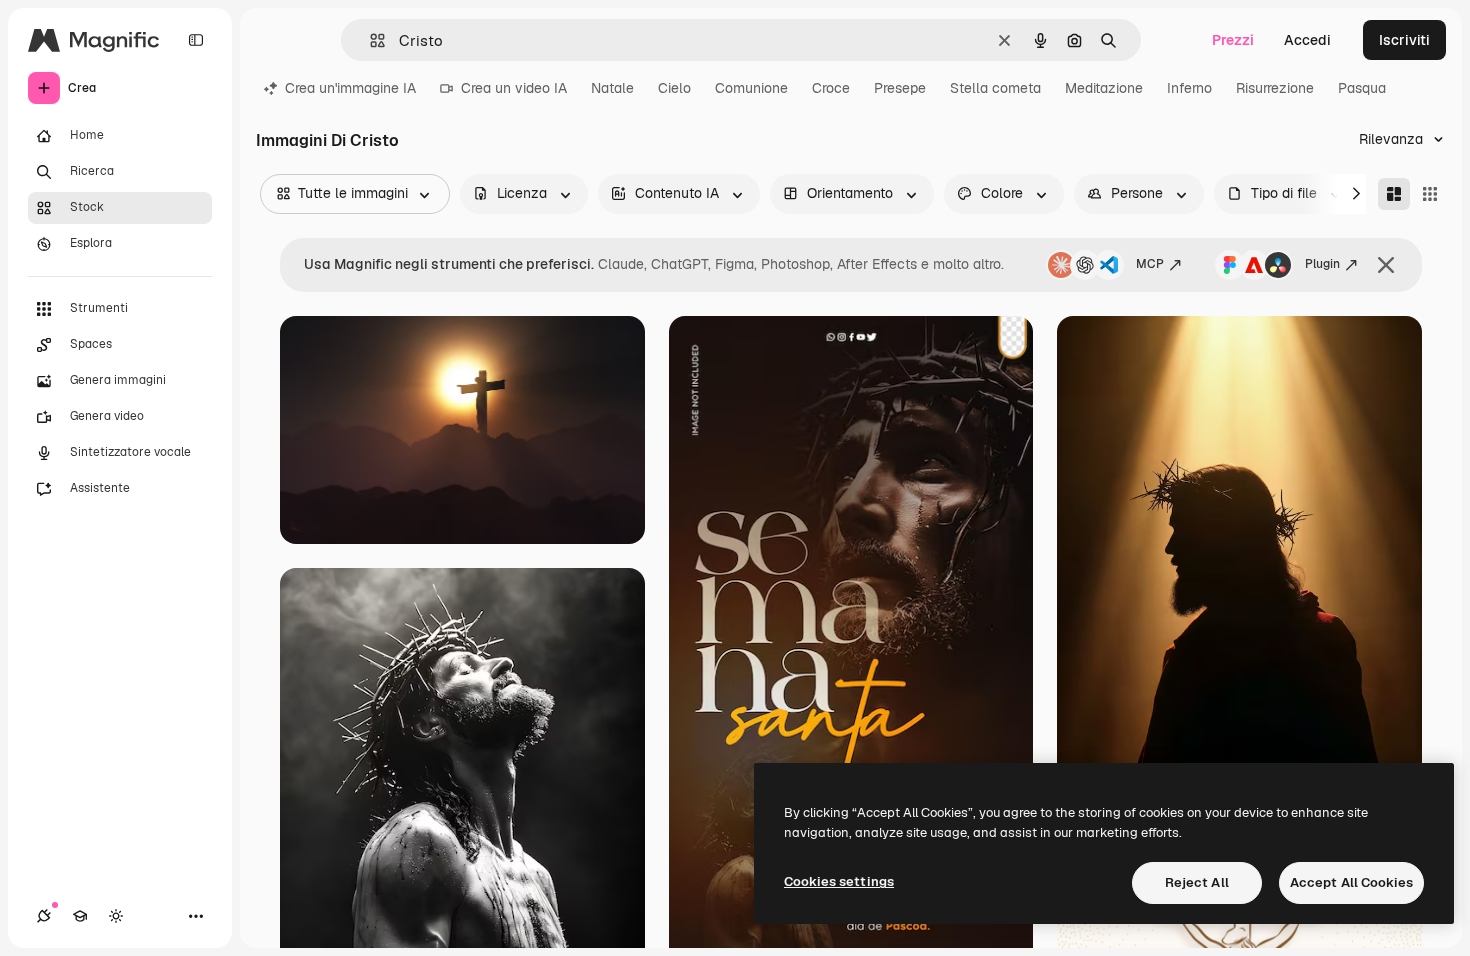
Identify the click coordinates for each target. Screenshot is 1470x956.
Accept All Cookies (1351, 882)
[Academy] (80, 916)
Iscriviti (1404, 40)
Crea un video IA (514, 88)
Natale (612, 88)
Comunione (751, 88)
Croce (831, 88)
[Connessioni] (44, 916)
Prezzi (1233, 40)
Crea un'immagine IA (350, 88)
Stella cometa (995, 88)
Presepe (900, 88)
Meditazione (1104, 88)
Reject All (1197, 882)
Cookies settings (839, 881)
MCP (1150, 264)
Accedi (1307, 40)
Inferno (1189, 88)
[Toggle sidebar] (196, 40)
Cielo (674, 88)
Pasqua (1362, 88)
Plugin (1322, 264)
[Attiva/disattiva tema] (116, 916)
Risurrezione (1275, 88)
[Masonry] (1394, 194)
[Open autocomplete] (369, 40)
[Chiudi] (1386, 265)
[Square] (1430, 194)
